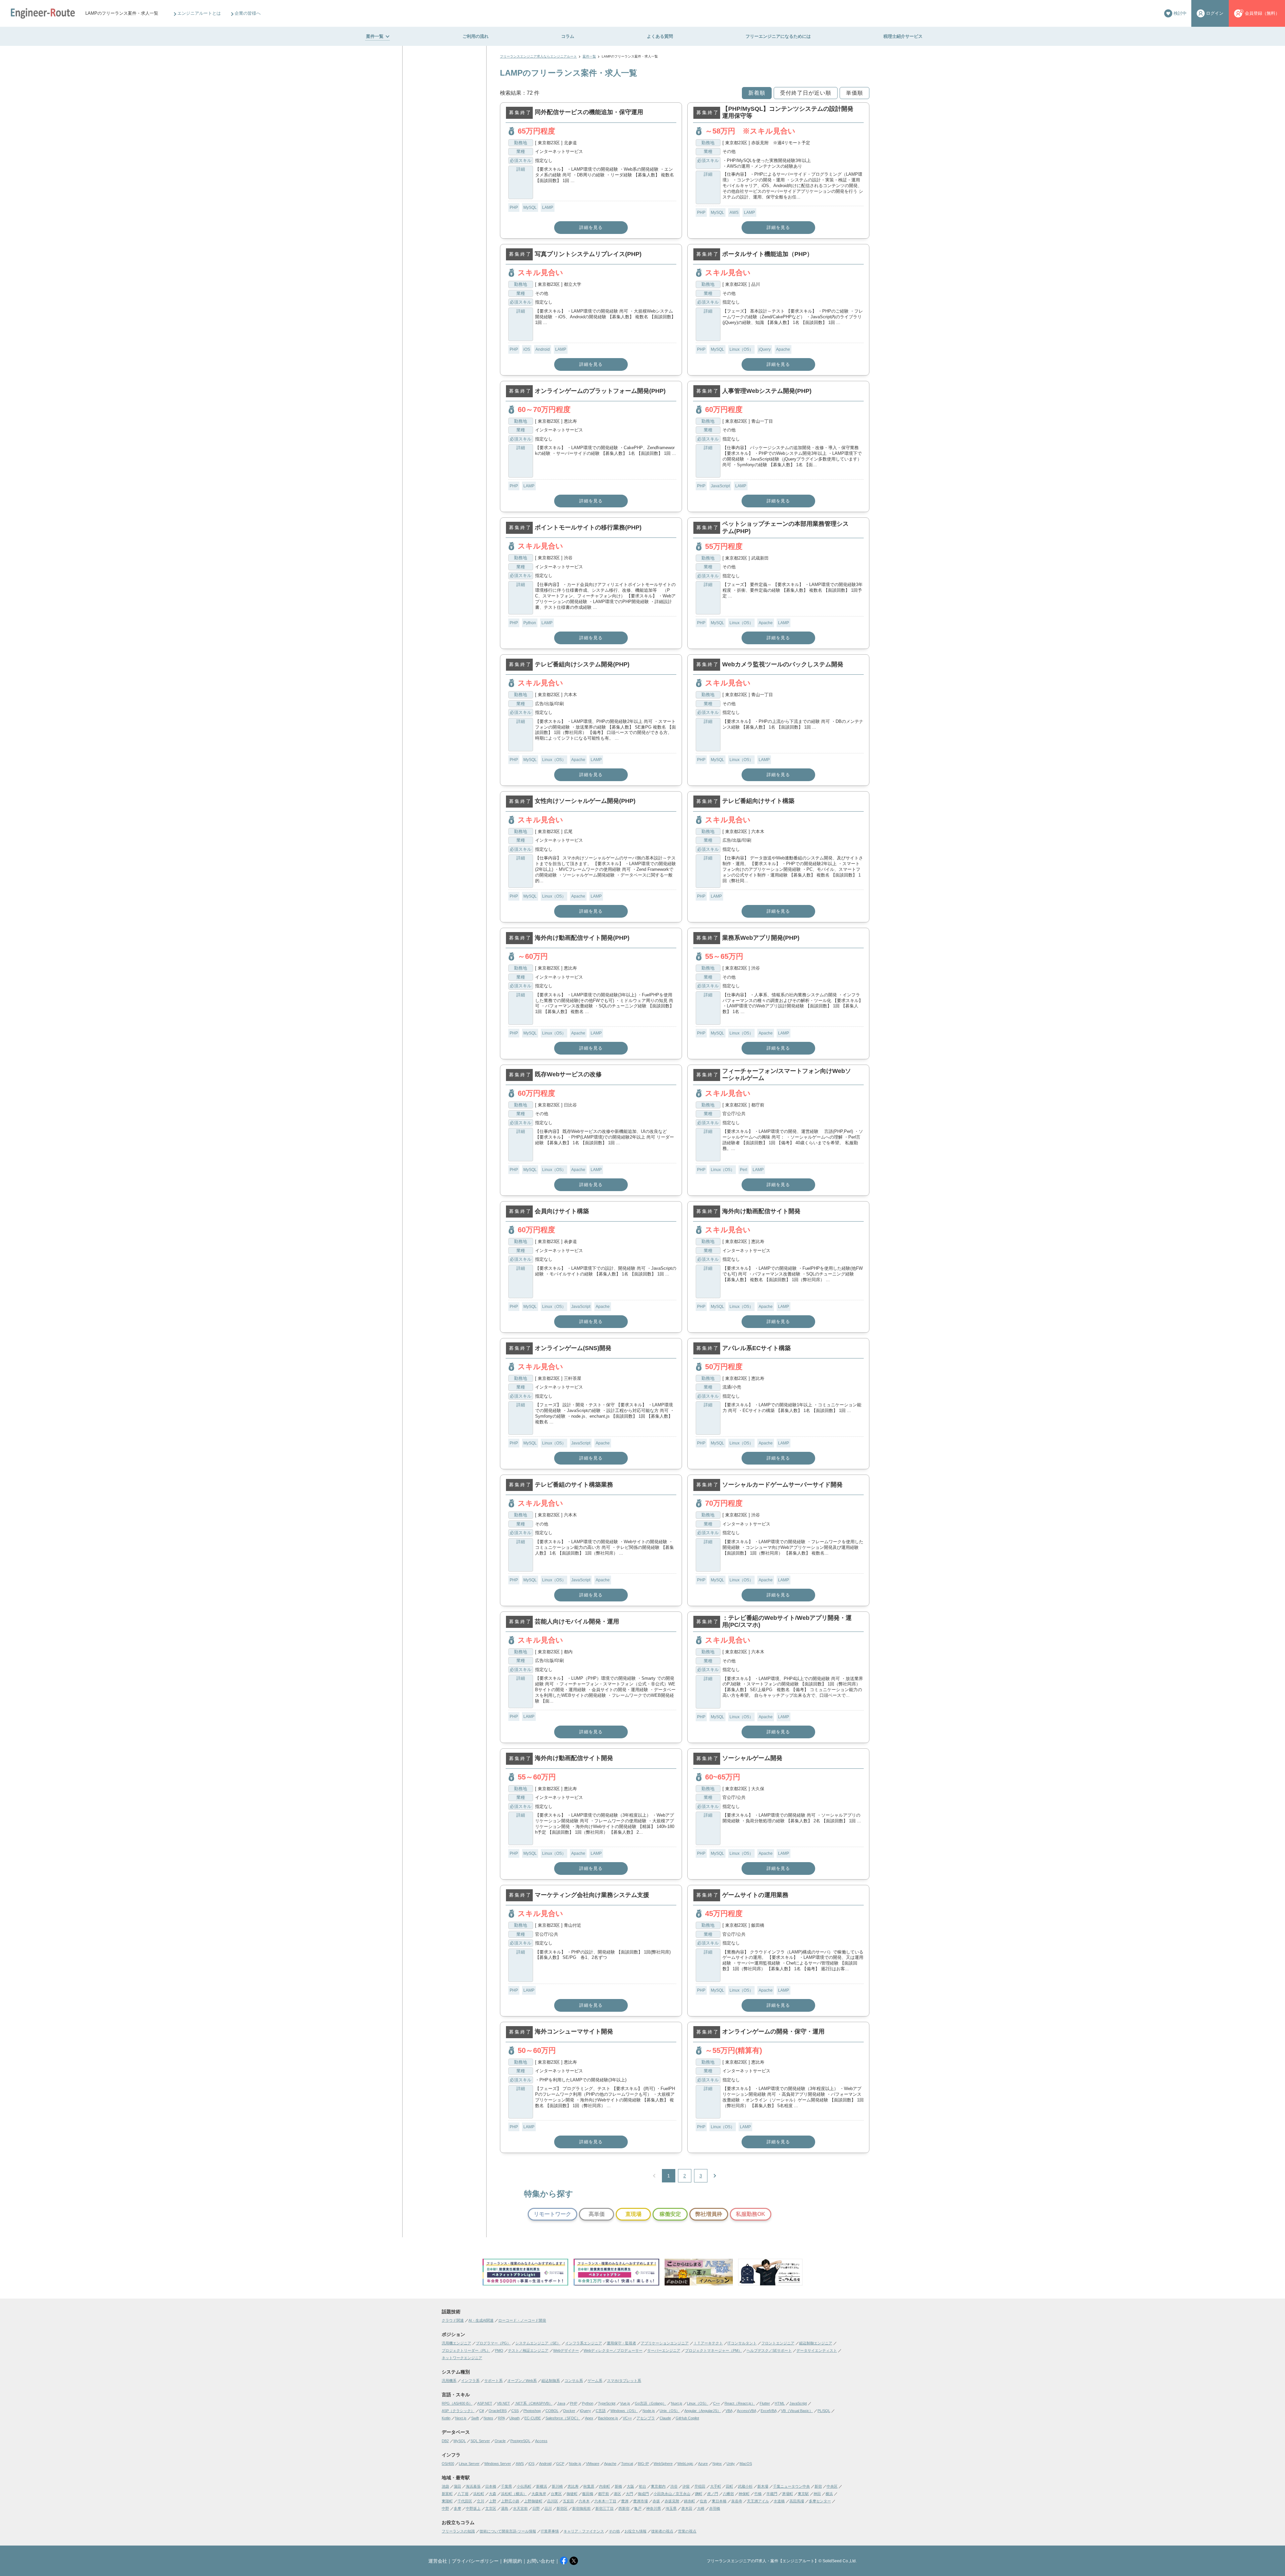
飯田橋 (588, 2494)
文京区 (491, 2508)
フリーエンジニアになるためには (778, 36)
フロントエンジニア (778, 2343)
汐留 (686, 2486)
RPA (501, 2418)
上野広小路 (510, 2501)
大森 (493, 2494)
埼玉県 (671, 2508)
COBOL (552, 2411)
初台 (642, 2486)
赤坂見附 (672, 2501)
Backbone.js (608, 2418)
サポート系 (493, 2381)
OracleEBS (498, 2411)
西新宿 (624, 2508)
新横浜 (542, 2486)
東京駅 (803, 2494)
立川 (481, 2501)
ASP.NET (485, 2403)
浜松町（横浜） (514, 2494)
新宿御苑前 (581, 2508)
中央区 (832, 2486)
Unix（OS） (670, 2411)
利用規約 (513, 2561)
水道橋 (779, 2501)
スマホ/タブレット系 (624, 2381)
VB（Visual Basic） (797, 2411)
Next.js (461, 2418)
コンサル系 (574, 2381)
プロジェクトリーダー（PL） (466, 2350)
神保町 (744, 2494)
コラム (568, 36)
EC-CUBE (533, 2418)
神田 (817, 2494)
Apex (589, 2418)
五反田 (568, 2501)
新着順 (757, 93)
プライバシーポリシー (475, 2561)
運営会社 (438, 2561)
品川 (548, 2508)
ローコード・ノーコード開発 (522, 2320)
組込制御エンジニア (816, 2343)
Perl (744, 1170)
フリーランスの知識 (458, 2531)
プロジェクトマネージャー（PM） (713, 2350)
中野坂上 (473, 2508)
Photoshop (532, 2411)
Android (543, 349)
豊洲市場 (640, 2501)
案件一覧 (375, 36)
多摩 (457, 2508)
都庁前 (604, 2494)
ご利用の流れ (476, 36)
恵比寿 (573, 2486)
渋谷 (674, 2486)
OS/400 (448, 2464)
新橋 (618, 2486)
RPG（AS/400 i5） (457, 2403)
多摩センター (820, 2501)
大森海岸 (539, 2494)
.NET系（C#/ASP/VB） (534, 2403)
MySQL (530, 207)
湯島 (505, 2508)
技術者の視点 (662, 2531)
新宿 (818, 2486)
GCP (560, 2464)
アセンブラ (646, 2418)
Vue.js (625, 2403)
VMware (593, 2464)
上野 (493, 2501)
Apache (783, 349)
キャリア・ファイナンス (584, 2531)
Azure (703, 2464)
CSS (515, 2411)
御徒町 (572, 2494)
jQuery (765, 349)
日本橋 (491, 2486)
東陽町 (447, 2501)
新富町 (447, 2494)
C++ (716, 2403)
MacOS (746, 2464)
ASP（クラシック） (458, 2411)
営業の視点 (687, 2531)
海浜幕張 (473, 2486)
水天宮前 (520, 2508)
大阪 (630, 2486)
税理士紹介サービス (903, 36)
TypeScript (607, 2403)
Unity (731, 2464)
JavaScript (720, 486)
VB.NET (503, 2403)
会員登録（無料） (1262, 13)
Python (530, 623)
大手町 (716, 2486)
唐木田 (687, 2508)
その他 (614, 2531)
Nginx (717, 2464)
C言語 (601, 2411)
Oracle (500, 2441)
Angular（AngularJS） (703, 2411)
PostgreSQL (520, 2441)
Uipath (515, 2418)
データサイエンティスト (817, 2350)
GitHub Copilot (687, 2418)
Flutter (765, 2403)
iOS (527, 349)
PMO (499, 2350)
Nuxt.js (677, 2403)
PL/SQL (824, 2411)
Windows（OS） (624, 2411)
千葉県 (506, 2486)
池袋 (445, 2486)
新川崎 (557, 2486)
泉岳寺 (737, 2501)
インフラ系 (470, 2381)
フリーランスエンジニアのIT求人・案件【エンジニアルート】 (763, 2561)
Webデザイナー (566, 2350)
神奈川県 (654, 2508)
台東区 (556, 2494)
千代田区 (465, 2501)
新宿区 (562, 2508)
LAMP (548, 207)
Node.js (649, 2411)
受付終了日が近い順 (806, 93)
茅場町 (788, 2494)
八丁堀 (463, 2494)
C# (482, 2411)
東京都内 (658, 2486)
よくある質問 (660, 36)
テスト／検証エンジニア (528, 2350)
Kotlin (446, 2418)
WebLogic (685, 2464)
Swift (475, 2418)
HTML (780, 2403)
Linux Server (469, 2464)
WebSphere (663, 2464)
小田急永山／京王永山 (672, 2494)
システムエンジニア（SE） (538, 2343)
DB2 (445, 2441)
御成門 (643, 2494)
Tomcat (627, 2464)
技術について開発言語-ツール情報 (508, 2531)
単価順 (854, 93)
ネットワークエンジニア (462, 2358)
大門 (629, 2494)
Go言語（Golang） (651, 2403)
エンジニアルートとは (199, 13)
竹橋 (758, 2494)
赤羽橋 (715, 2508)
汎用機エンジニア (456, 2343)
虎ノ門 (713, 2494)
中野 (445, 2508)
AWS (734, 213)
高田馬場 (797, 2501)
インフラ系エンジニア (584, 2343)
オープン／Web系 (522, 2381)
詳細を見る (591, 227)
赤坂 (656, 2501)
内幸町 (605, 2486)
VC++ (627, 2418)
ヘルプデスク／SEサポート (769, 2350)
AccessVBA (746, 2411)
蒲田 (457, 2486)
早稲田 (700, 2486)
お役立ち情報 (635, 2531)
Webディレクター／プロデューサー (613, 2350)
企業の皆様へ (248, 13)
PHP (514, 207)
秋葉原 (589, 2486)
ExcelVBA (768, 2411)
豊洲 (625, 2501)
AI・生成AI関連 (481, 2320)
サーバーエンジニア (664, 2350)
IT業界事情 (550, 2531)
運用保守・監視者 (621, 2343)
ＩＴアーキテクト (708, 2343)
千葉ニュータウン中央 (791, 2486)
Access (541, 2441)
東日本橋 (719, 2501)
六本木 (584, 2501)
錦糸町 (690, 2501)
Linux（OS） (741, 349)
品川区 (553, 2501)
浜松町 (479, 2494)
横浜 (829, 2494)
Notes (488, 2418)
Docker (569, 2411)
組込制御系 (551, 2381)
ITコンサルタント (742, 2343)
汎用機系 (449, 2381)
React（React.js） (740, 2403)
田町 (730, 2486)
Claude (665, 2418)
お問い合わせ (541, 2561)
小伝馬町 (524, 2486)
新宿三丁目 (605, 2508)
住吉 (703, 2501)
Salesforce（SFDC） (563, 2418)
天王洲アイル (758, 2501)
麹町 (699, 2494)
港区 (617, 2494)
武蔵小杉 (745, 2486)
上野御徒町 (533, 2501)
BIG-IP (643, 2464)
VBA (729, 2411)
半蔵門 (772, 2494)
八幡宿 (728, 2494)
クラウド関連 (453, 2320)
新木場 (763, 2486)
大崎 (701, 2508)
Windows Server (498, 2464)
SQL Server (480, 2441)
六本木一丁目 (605, 2501)
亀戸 (638, 2508)
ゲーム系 (595, 2381)
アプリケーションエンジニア (665, 2343)
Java (561, 2403)
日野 (536, 2508)
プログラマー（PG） (493, 2343)
